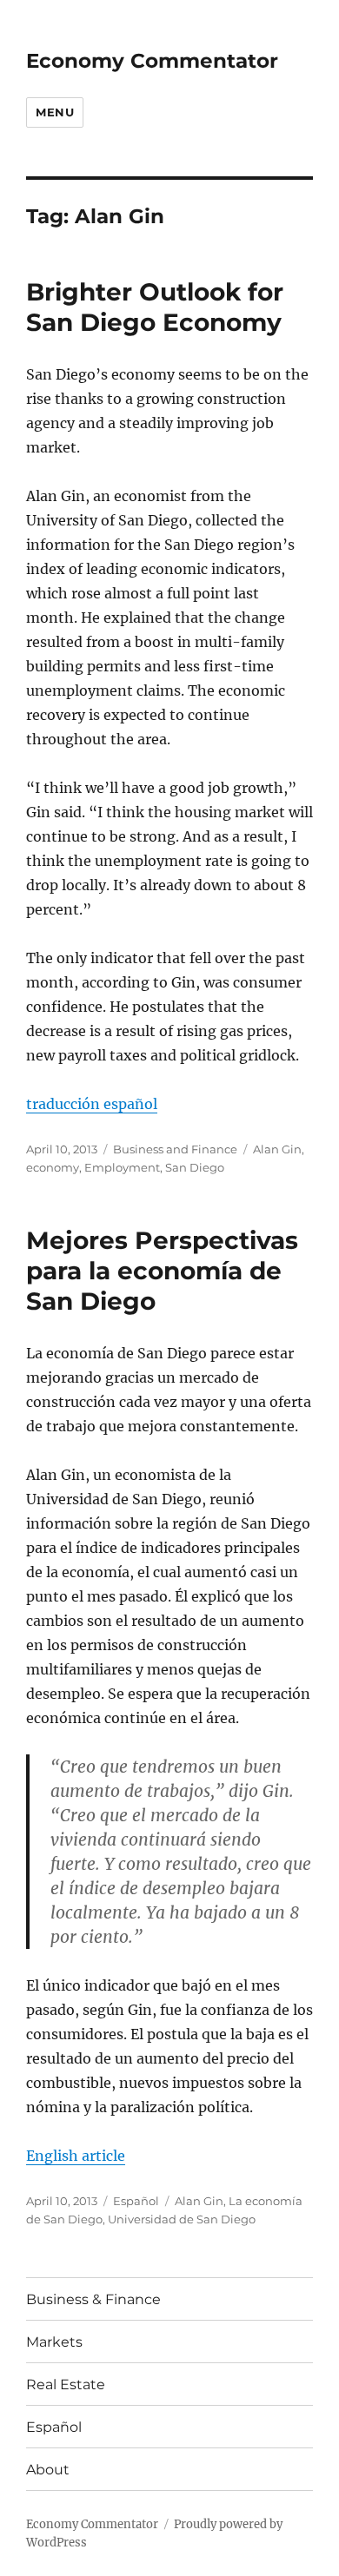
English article (76, 2156)
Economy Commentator (152, 61)
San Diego (195, 1167)
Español (136, 2201)
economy (53, 1167)
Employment (122, 1167)
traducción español (92, 1104)
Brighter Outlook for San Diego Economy (155, 307)
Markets (54, 2342)
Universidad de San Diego (182, 2219)
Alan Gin (277, 1149)
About (48, 2470)
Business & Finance (93, 2299)
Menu (55, 112)
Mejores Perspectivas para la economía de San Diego (162, 1271)
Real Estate (66, 2384)
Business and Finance (175, 1149)
